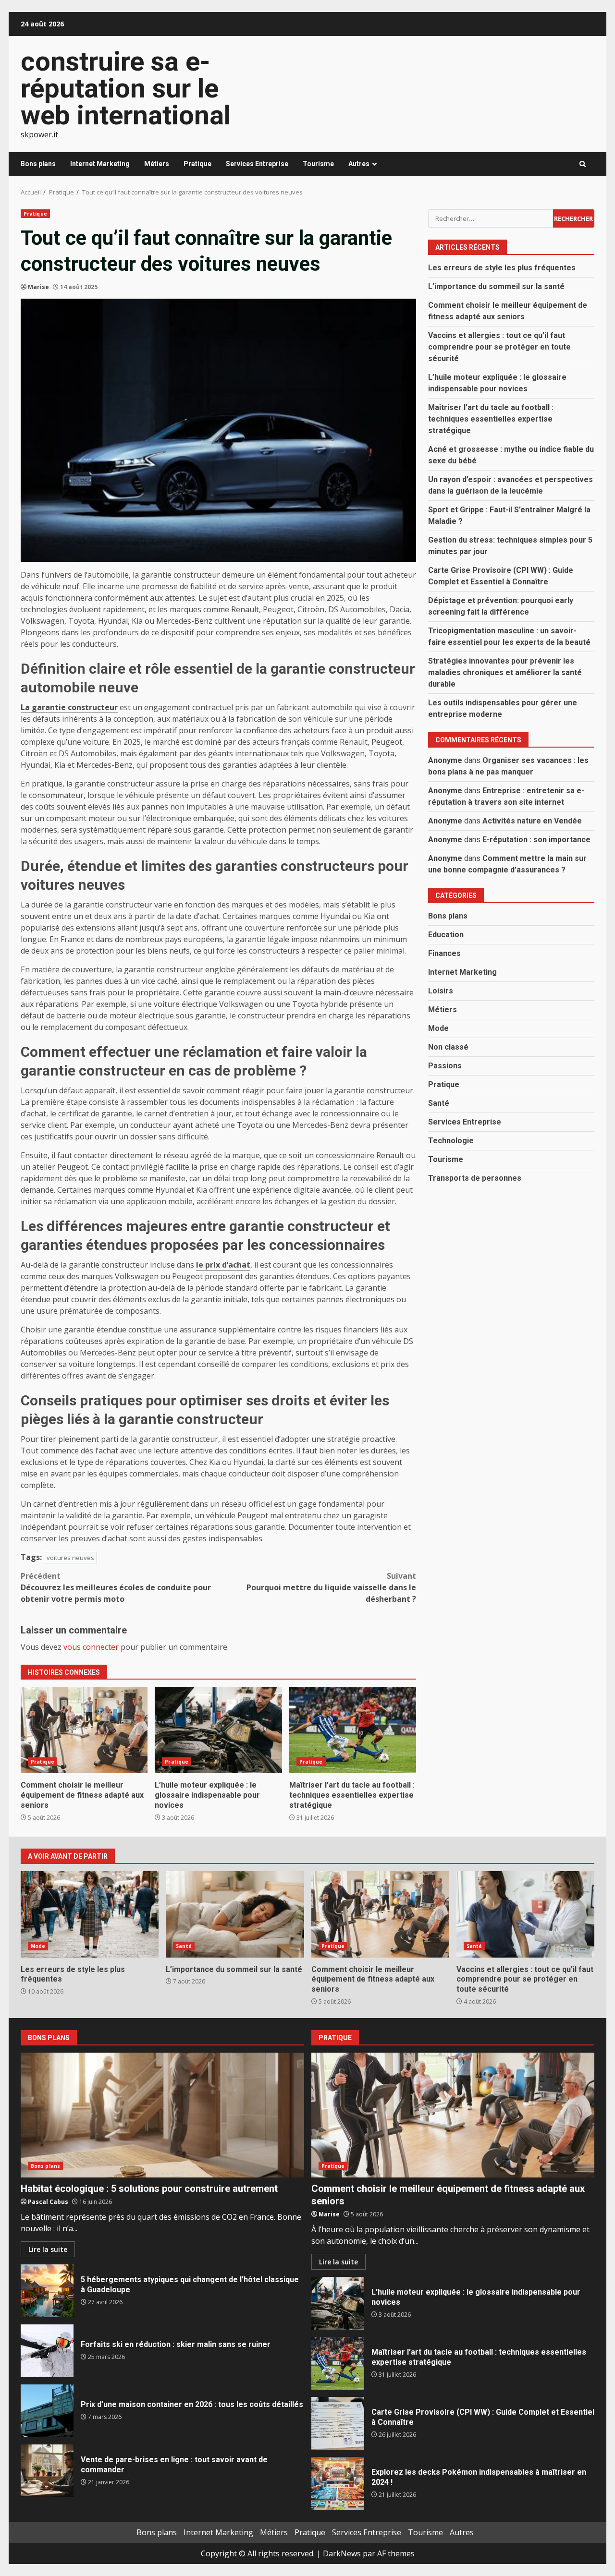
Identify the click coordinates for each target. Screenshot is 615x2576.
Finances (444, 953)
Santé (439, 1103)
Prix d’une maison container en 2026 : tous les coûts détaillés (47, 2411)
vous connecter (91, 1647)
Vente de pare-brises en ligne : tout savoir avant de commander (47, 2471)
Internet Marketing (100, 164)
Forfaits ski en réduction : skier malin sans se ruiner (47, 2351)
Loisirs (441, 990)
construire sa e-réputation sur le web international (126, 88)
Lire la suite (48, 2249)
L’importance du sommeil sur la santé (496, 286)
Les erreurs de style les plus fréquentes (502, 267)
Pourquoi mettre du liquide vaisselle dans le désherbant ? (331, 1587)
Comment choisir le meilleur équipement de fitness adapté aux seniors (84, 1730)
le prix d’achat (223, 1265)
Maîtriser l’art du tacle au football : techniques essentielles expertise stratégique (353, 1730)
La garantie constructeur (69, 707)
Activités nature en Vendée (532, 820)
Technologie (451, 1140)
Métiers (157, 164)
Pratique (197, 164)
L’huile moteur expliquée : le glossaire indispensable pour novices (218, 1730)
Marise (38, 287)
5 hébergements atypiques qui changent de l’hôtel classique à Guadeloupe (47, 2291)
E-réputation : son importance (536, 839)
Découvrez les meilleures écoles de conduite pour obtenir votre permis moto (116, 1587)
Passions (445, 1065)
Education (446, 934)
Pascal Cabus (48, 2202)
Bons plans (38, 164)
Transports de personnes (475, 1178)
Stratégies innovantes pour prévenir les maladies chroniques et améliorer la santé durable (505, 672)
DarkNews (342, 2553)
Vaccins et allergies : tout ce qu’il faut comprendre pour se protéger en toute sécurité (499, 346)
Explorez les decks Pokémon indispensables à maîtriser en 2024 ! (338, 2483)
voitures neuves (70, 1558)
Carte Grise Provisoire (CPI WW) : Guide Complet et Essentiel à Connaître (338, 2423)
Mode (438, 1028)
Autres (359, 164)
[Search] (583, 164)
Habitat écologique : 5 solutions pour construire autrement (162, 2115)
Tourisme (318, 164)
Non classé (448, 1046)
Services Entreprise (257, 164)
